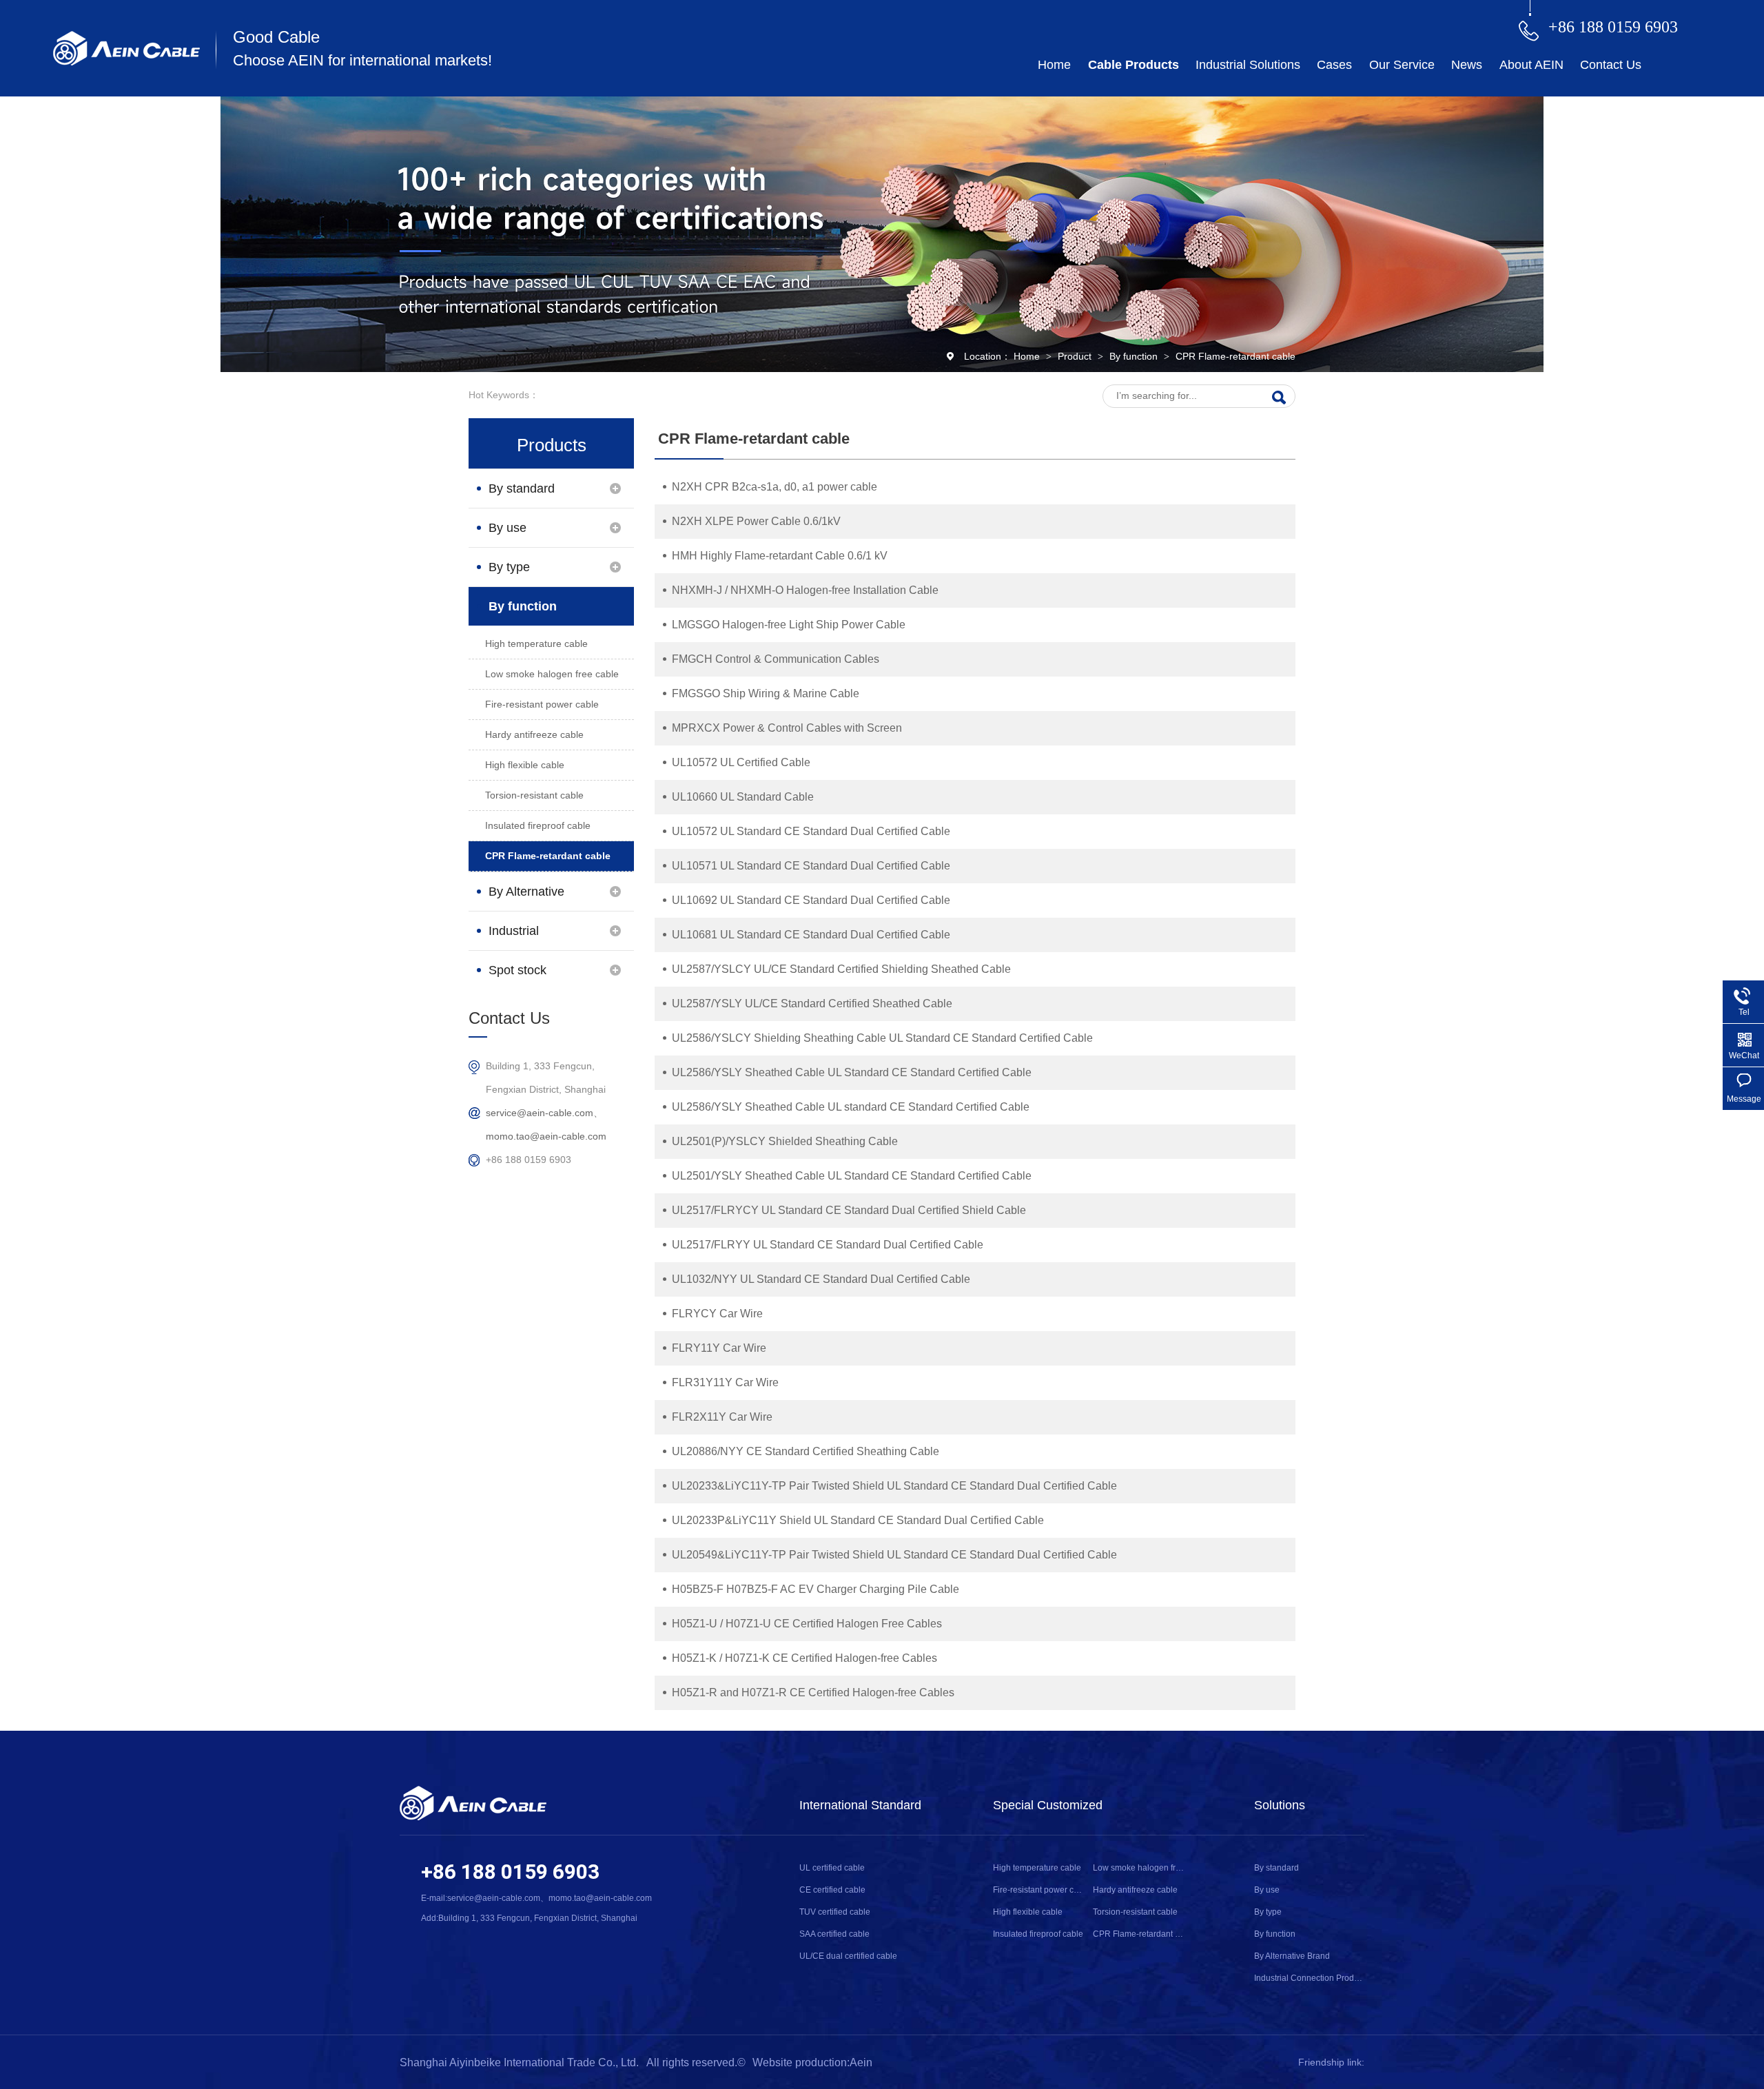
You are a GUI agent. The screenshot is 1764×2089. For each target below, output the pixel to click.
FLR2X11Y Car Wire (722, 1417)
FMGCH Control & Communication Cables (776, 659)
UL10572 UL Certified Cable (741, 762)
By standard (522, 488)
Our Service (1402, 65)
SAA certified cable (834, 1934)
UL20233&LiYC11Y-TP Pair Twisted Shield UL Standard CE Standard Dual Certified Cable (894, 1486)
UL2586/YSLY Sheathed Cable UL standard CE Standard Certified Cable (851, 1107)
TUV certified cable (835, 1912)
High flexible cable (525, 765)
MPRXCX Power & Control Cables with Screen (787, 728)
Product (1076, 356)
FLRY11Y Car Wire (719, 1348)
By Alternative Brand (526, 898)
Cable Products (1134, 65)
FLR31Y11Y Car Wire (725, 1382)
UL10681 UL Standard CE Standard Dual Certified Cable (811, 935)
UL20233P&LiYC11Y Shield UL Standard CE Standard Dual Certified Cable (858, 1520)
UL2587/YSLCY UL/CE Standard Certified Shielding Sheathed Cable (841, 969)
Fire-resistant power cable (542, 704)
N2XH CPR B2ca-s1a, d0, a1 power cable (775, 487)
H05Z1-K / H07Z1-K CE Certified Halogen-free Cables (804, 1658)
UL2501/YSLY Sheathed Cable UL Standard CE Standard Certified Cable (852, 1176)
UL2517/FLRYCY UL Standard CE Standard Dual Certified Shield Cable (849, 1210)
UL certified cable (832, 1868)
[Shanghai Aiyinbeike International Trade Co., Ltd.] (126, 62)
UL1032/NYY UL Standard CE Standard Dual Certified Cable (821, 1279)
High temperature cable (536, 644)
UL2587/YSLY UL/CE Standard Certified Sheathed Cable (812, 1004)
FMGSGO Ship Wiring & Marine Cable (766, 693)
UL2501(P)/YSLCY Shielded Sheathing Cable (785, 1141)
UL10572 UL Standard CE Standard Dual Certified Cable (811, 831)
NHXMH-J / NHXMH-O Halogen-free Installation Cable (805, 590)
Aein (861, 2062)
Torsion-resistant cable (534, 795)
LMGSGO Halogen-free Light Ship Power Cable (789, 625)
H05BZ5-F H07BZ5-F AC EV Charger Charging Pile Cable (816, 1589)
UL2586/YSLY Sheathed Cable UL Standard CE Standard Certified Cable (852, 1072)
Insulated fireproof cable (538, 825)
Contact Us (1611, 65)
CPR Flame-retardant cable (1235, 356)
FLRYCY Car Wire (717, 1314)
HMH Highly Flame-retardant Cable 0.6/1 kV (780, 556)
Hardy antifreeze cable (534, 734)
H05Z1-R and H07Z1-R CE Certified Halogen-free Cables (813, 1692)
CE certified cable (832, 1890)
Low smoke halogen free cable (552, 674)
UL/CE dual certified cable (848, 1956)
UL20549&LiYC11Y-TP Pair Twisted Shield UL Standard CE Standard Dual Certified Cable (894, 1555)
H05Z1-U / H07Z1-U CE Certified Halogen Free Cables (807, 1624)
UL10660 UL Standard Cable (743, 797)
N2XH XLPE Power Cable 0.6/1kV (756, 521)
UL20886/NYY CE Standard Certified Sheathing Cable (806, 1451)
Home (1054, 65)
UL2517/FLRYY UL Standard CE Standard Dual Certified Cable (828, 1245)
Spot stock (517, 970)
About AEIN (1531, 65)
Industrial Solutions (1248, 65)
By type (509, 567)
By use (507, 528)
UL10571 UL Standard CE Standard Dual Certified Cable (811, 866)
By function (1135, 356)
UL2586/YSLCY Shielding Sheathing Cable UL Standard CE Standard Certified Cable (882, 1038)
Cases (1334, 65)
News (1467, 65)
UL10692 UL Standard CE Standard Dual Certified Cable (811, 900)
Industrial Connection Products (520, 937)
